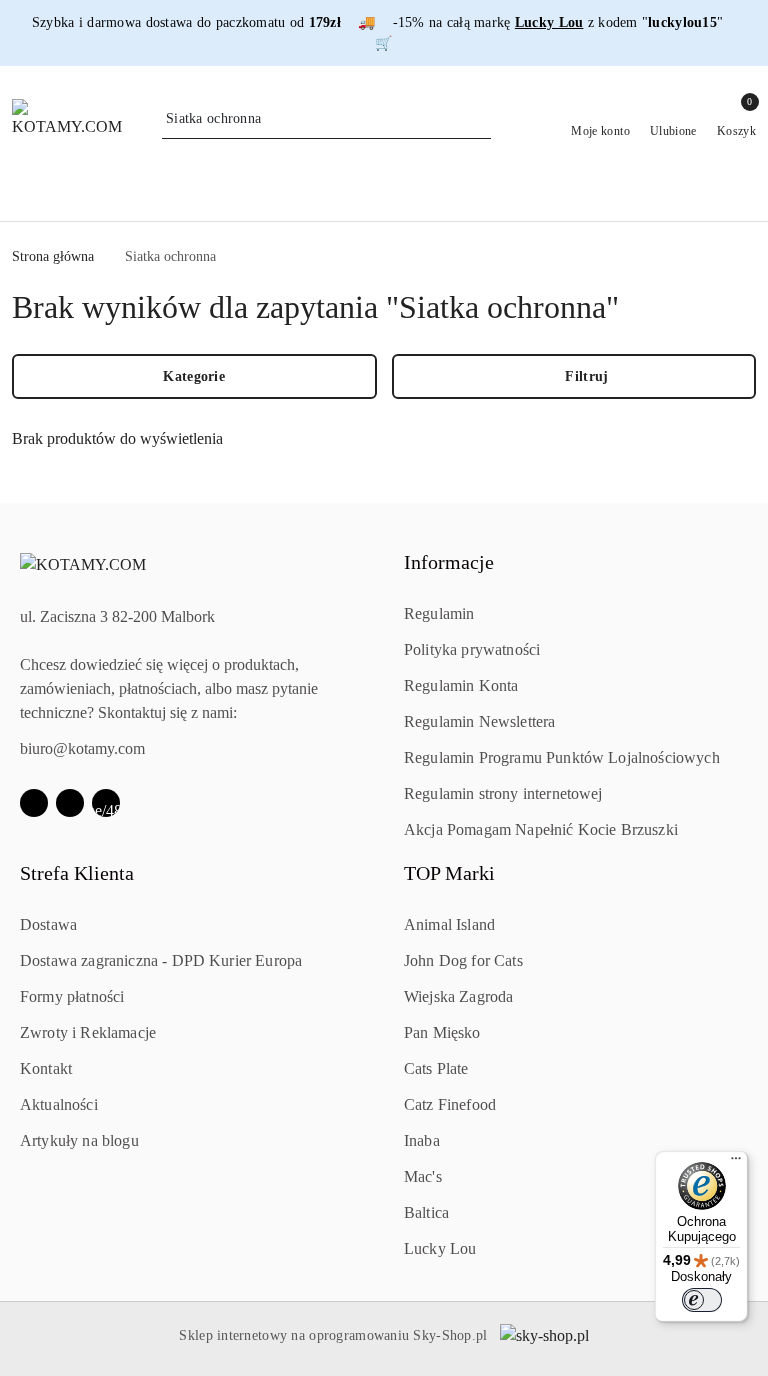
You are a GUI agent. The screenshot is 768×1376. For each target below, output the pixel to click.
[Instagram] (70, 803)
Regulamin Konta (461, 685)
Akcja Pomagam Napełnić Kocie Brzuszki (541, 829)
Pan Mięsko (442, 1032)
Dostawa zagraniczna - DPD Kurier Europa (161, 960)
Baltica (426, 1212)
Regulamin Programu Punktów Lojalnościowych (562, 757)
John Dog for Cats (463, 960)
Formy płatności (72, 996)
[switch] (702, 1300)
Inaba (422, 1140)
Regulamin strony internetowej (503, 793)
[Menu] (736, 1163)
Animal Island (449, 924)
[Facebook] (34, 803)
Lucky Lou (440, 1248)
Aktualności (59, 1104)
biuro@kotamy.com (82, 748)
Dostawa (48, 924)
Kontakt (46, 1068)
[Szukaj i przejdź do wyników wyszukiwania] (479, 119)
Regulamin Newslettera (479, 721)
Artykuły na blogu (79, 1140)
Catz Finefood (450, 1104)
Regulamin (439, 613)
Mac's (423, 1176)
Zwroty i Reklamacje (88, 1032)
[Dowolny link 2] (106, 803)
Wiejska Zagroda (458, 996)
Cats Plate (436, 1068)
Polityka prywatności (472, 649)
